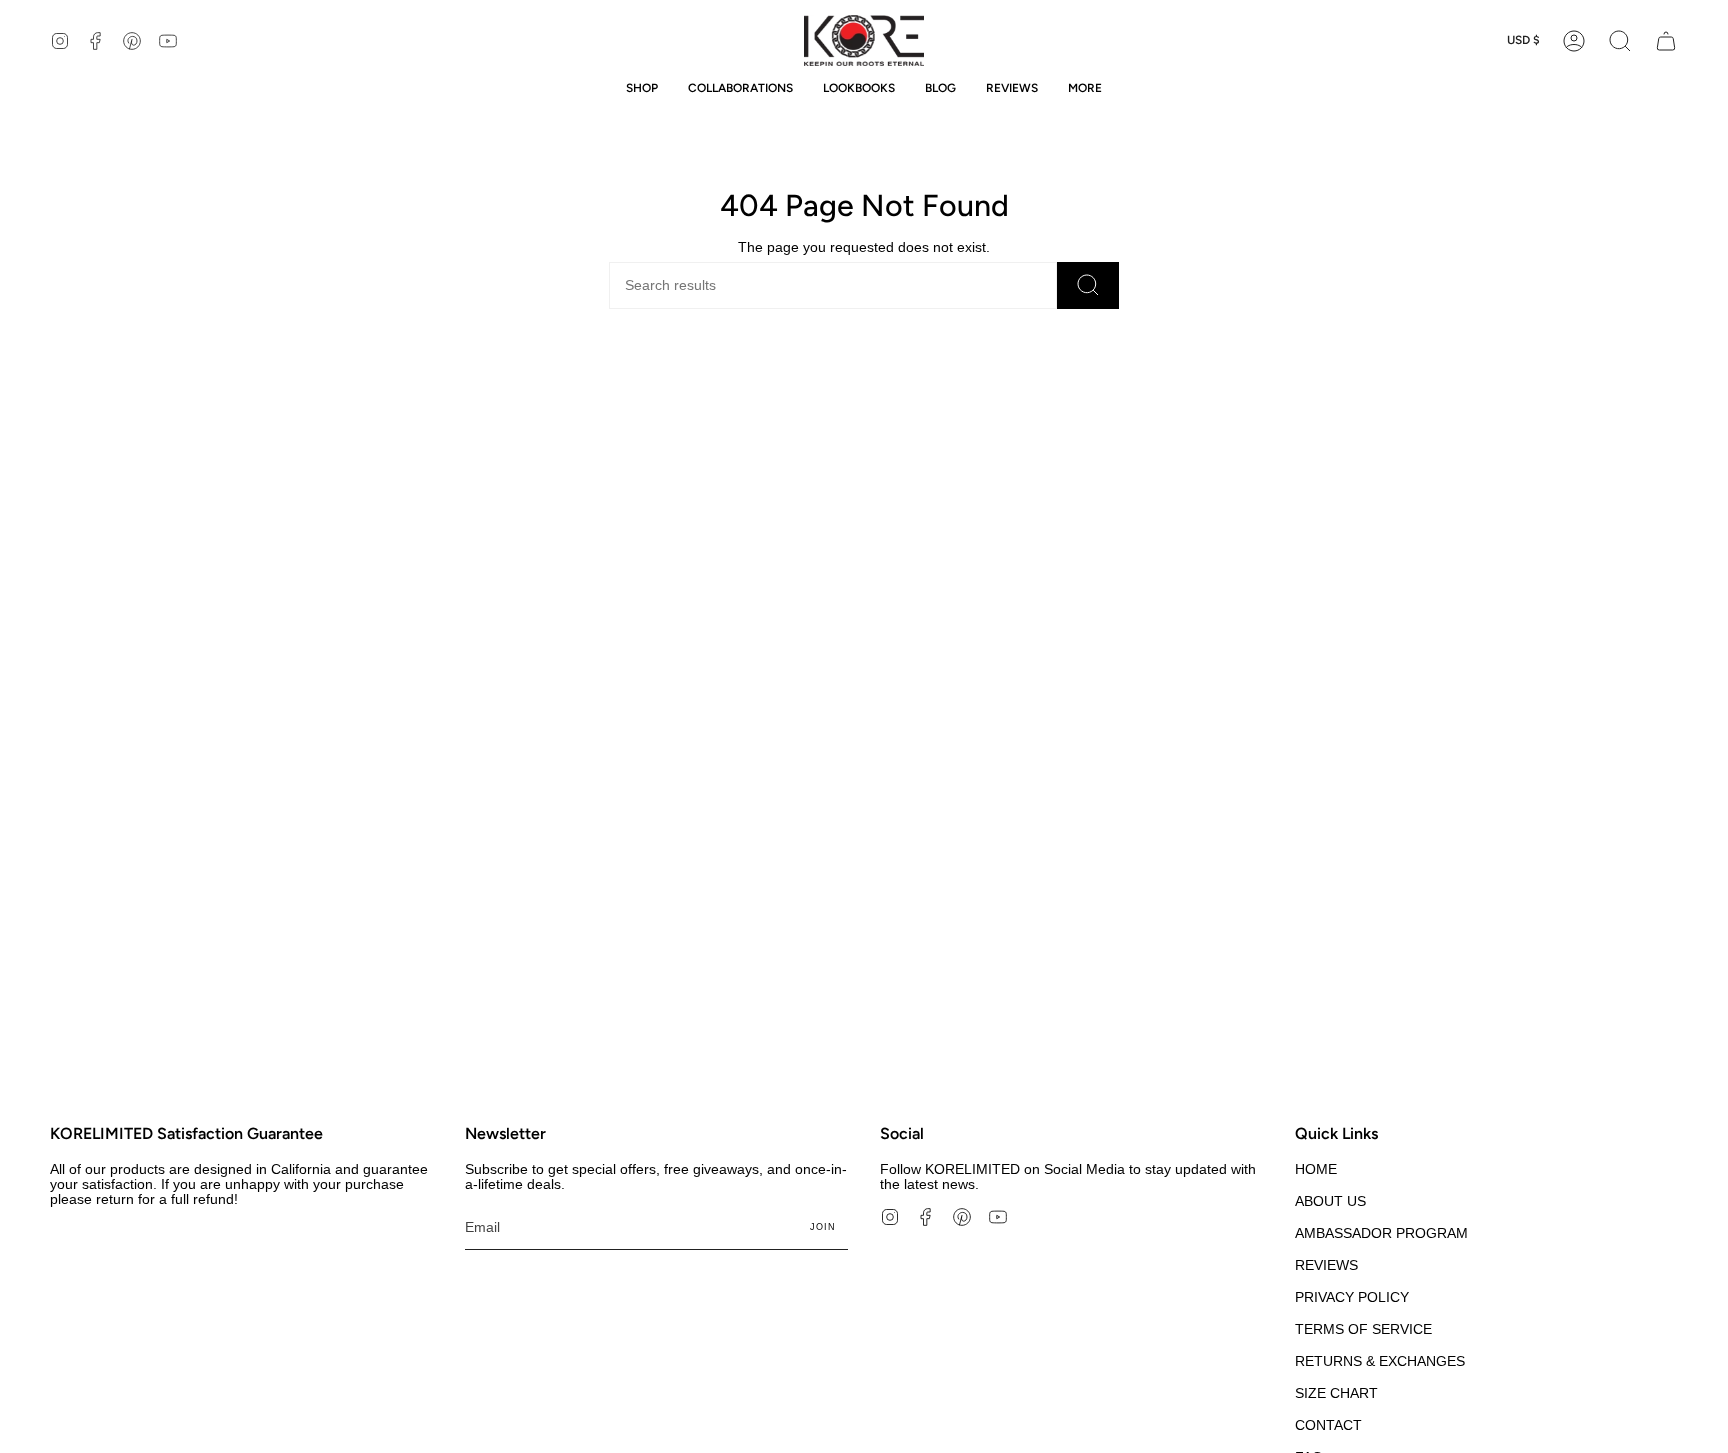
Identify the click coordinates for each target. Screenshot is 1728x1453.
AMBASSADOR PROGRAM (1381, 1233)
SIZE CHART (1336, 1393)
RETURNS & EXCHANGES (1380, 1361)
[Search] (1088, 285)
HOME (1316, 1169)
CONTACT (1328, 1425)
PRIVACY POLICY (1352, 1297)
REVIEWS (1326, 1265)
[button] (1620, 40)
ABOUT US (1330, 1201)
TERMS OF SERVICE (1363, 1329)
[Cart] (1666, 40)
